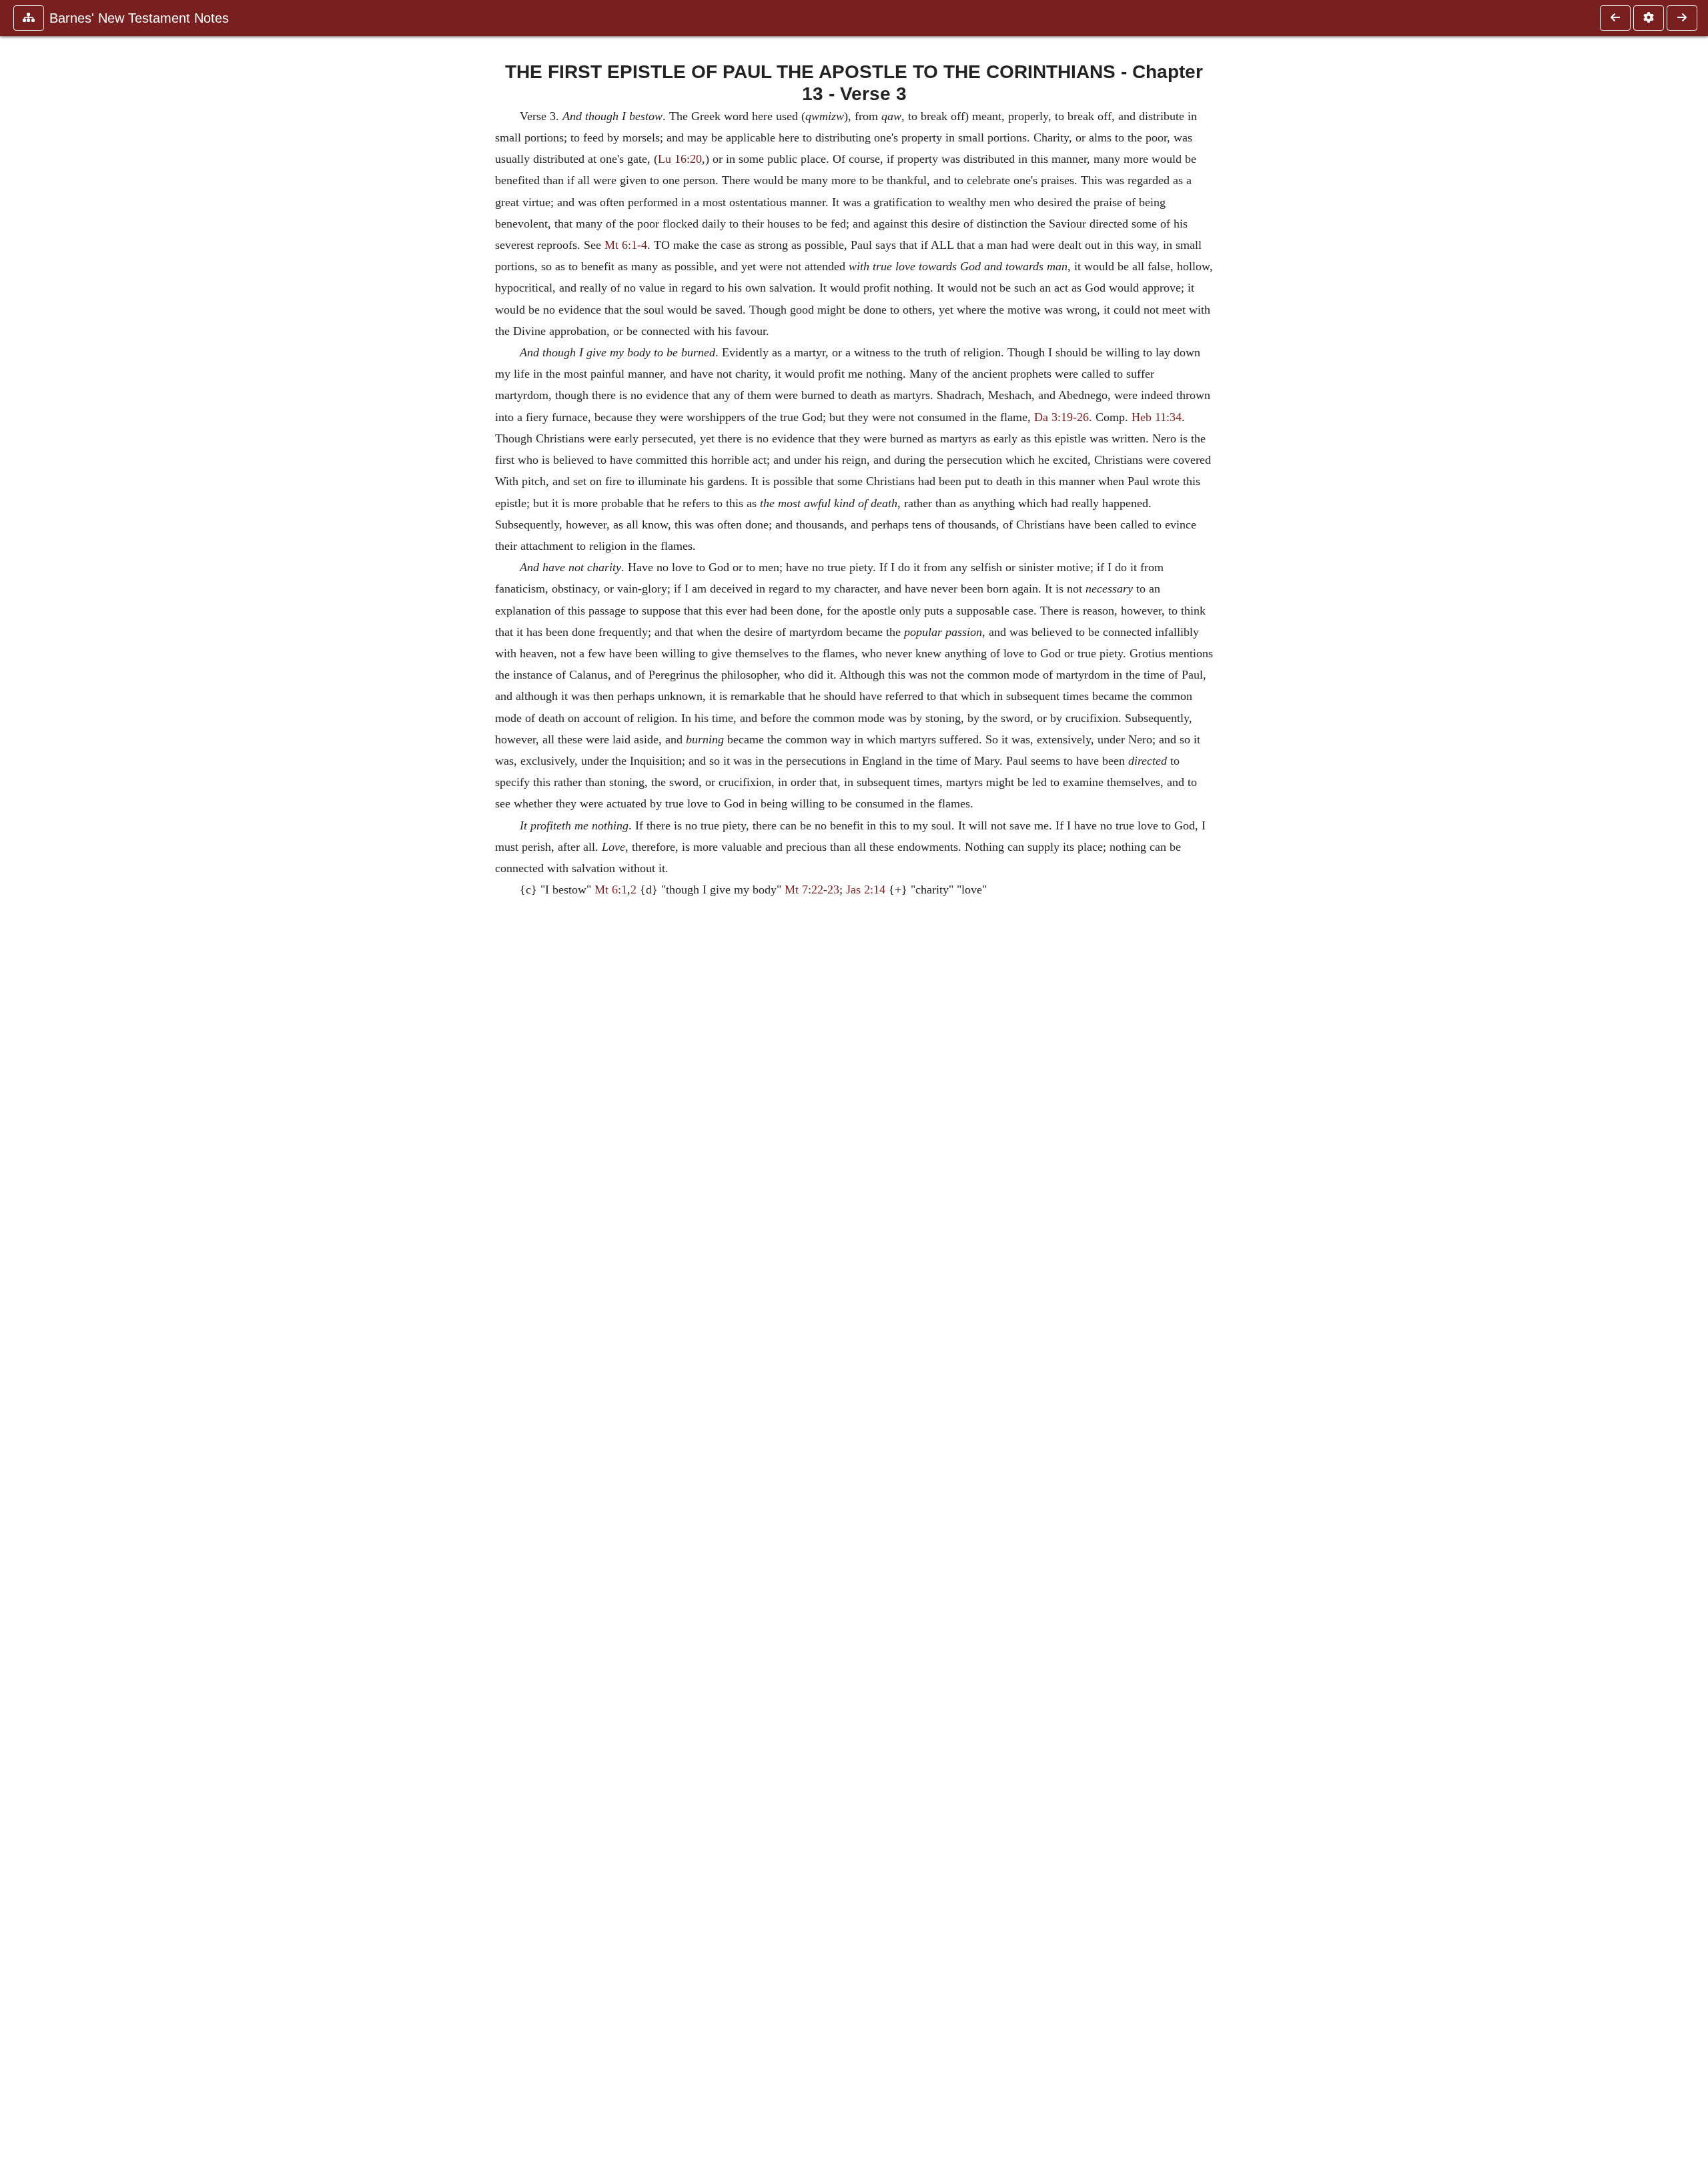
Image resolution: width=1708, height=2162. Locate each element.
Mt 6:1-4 (626, 245)
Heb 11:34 (1157, 417)
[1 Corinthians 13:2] (1615, 18)
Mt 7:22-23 (812, 889)
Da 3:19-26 (1061, 417)
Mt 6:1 (611, 889)
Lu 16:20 (680, 159)
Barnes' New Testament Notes (139, 18)
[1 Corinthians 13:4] (1682, 18)
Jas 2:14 (866, 889)
